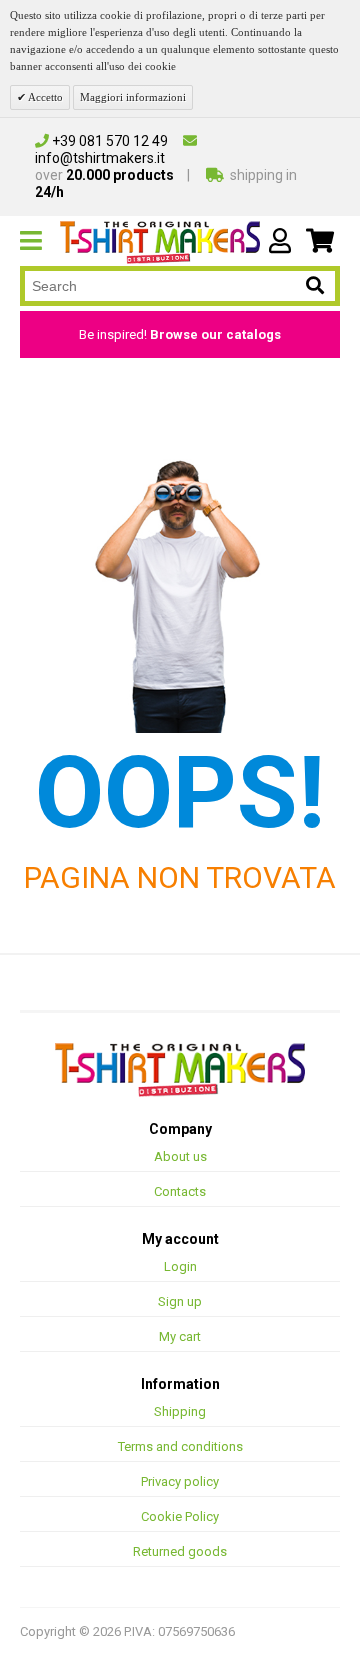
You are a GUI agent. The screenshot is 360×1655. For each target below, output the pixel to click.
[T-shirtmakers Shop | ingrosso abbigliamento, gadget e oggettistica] (160, 241)
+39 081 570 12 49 (108, 141)
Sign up (180, 1301)
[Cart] (320, 241)
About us (180, 1156)
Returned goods (180, 1551)
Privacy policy (180, 1481)
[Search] (315, 286)
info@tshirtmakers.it (100, 158)
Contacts (180, 1191)
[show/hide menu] (40, 241)
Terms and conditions (180, 1446)
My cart (180, 1336)
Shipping (180, 1411)
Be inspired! (180, 334)
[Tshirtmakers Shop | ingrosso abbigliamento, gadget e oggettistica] (180, 1069)
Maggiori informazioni (133, 97)
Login (180, 1266)
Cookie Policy (180, 1516)
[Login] (280, 241)
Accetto (44, 97)
